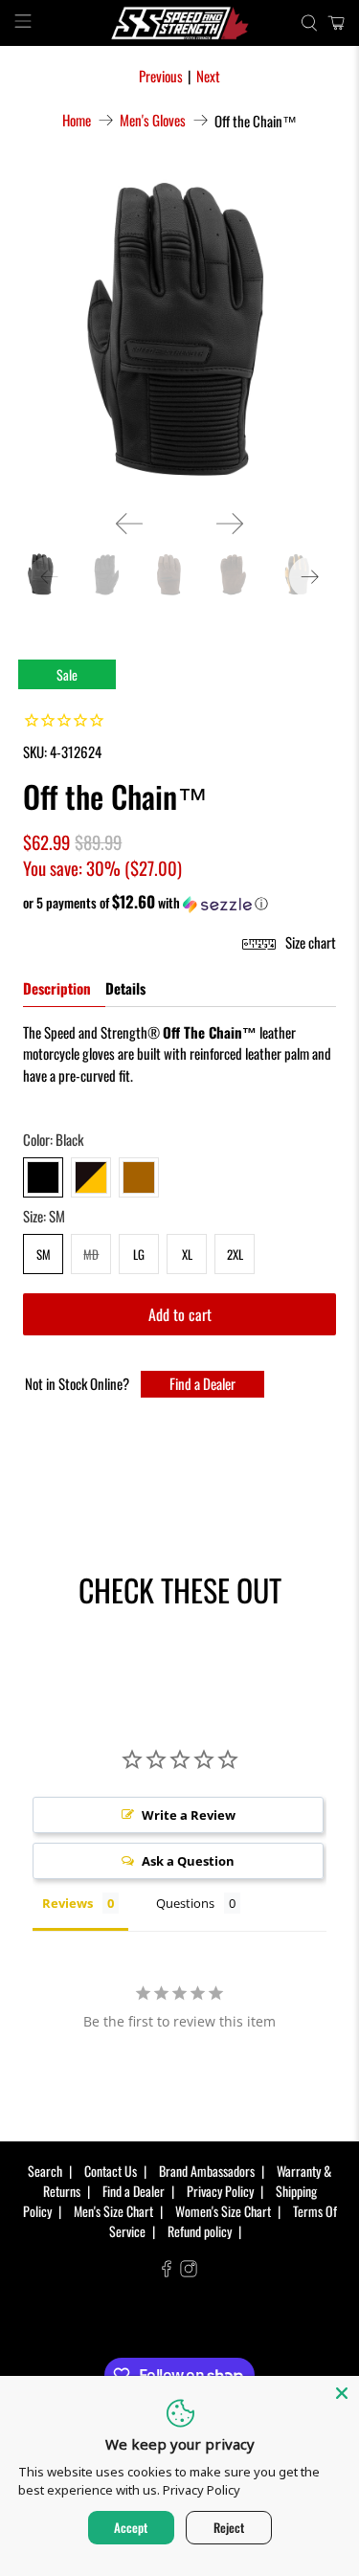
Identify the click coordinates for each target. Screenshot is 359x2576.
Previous (161, 76)
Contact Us (111, 2171)
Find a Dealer (202, 1383)
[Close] (342, 2393)
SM (44, 1254)
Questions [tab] (185, 1903)
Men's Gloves (153, 120)
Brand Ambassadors (207, 2171)
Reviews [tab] (67, 1903)
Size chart (309, 942)
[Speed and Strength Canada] (180, 23)
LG (139, 1254)
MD (91, 1254)
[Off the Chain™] (179, 334)
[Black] (43, 1177)
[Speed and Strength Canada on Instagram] (189, 2271)
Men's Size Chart (113, 2211)
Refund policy (200, 2231)
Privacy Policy (220, 2191)
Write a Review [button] (189, 1815)
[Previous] (129, 524)
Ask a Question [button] (188, 1861)
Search (45, 2171)
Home (77, 120)
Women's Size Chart (223, 2211)
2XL (235, 1254)
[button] (179, 903)
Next (208, 76)
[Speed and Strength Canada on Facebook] (167, 2271)
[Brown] (139, 1177)
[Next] (230, 524)
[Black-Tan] (91, 1177)
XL (187, 1254)
